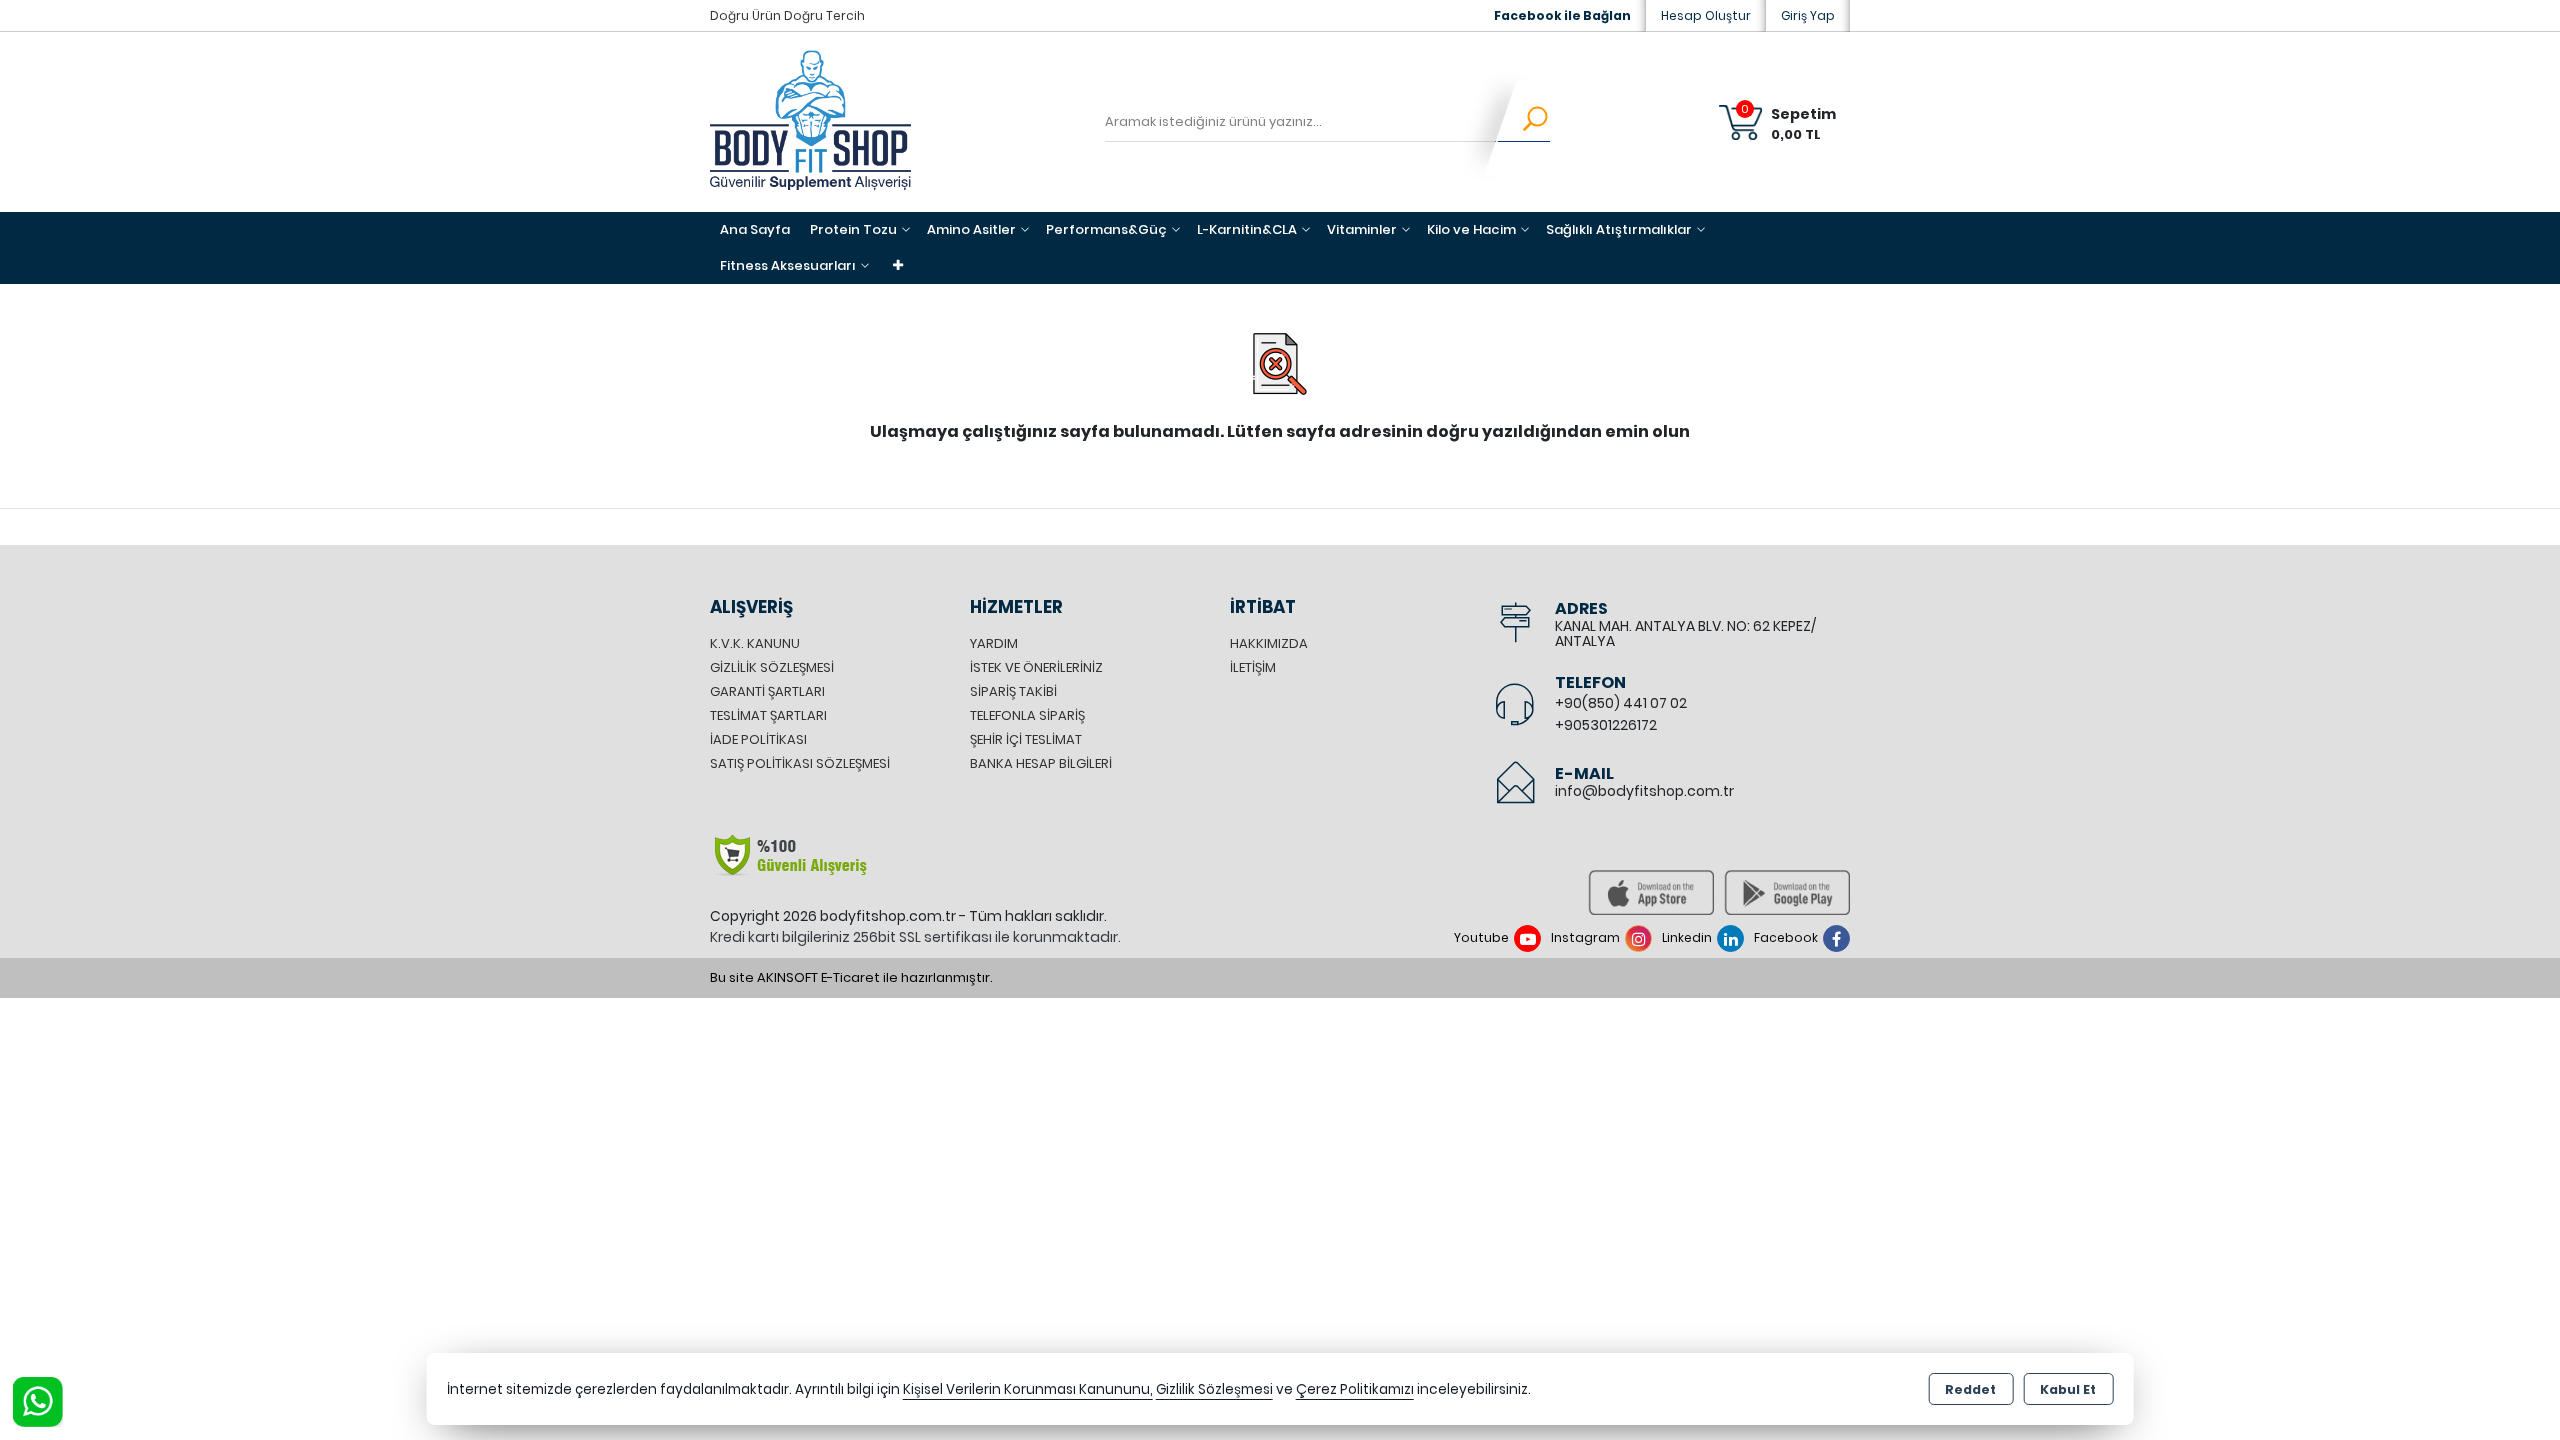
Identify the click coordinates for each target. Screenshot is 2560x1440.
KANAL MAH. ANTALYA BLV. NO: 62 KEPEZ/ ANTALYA (1685, 633)
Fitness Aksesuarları (788, 265)
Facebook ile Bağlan (1562, 15)
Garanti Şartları (767, 691)
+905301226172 (1606, 725)
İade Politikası (758, 739)
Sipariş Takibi (1013, 691)
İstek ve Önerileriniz (1036, 667)
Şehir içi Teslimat (1026, 739)
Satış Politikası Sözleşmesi (800, 763)
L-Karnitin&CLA (1247, 229)
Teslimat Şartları (768, 715)
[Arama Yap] (1522, 122)
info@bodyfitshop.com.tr (1644, 791)
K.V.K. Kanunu (755, 643)
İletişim (1253, 667)
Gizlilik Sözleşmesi (772, 667)
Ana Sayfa (755, 229)
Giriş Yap (1808, 15)
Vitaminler (1362, 229)
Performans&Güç (1106, 229)
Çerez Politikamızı (1355, 1389)
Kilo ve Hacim (1471, 229)
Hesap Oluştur (1706, 15)
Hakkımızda (1269, 643)
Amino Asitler (971, 229)
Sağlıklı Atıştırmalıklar (1619, 229)
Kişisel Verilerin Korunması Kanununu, (1028, 1389)
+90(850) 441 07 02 (1621, 703)
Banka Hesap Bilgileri (1041, 763)
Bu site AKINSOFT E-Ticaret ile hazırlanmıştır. (851, 977)
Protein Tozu (853, 229)
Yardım (994, 643)
